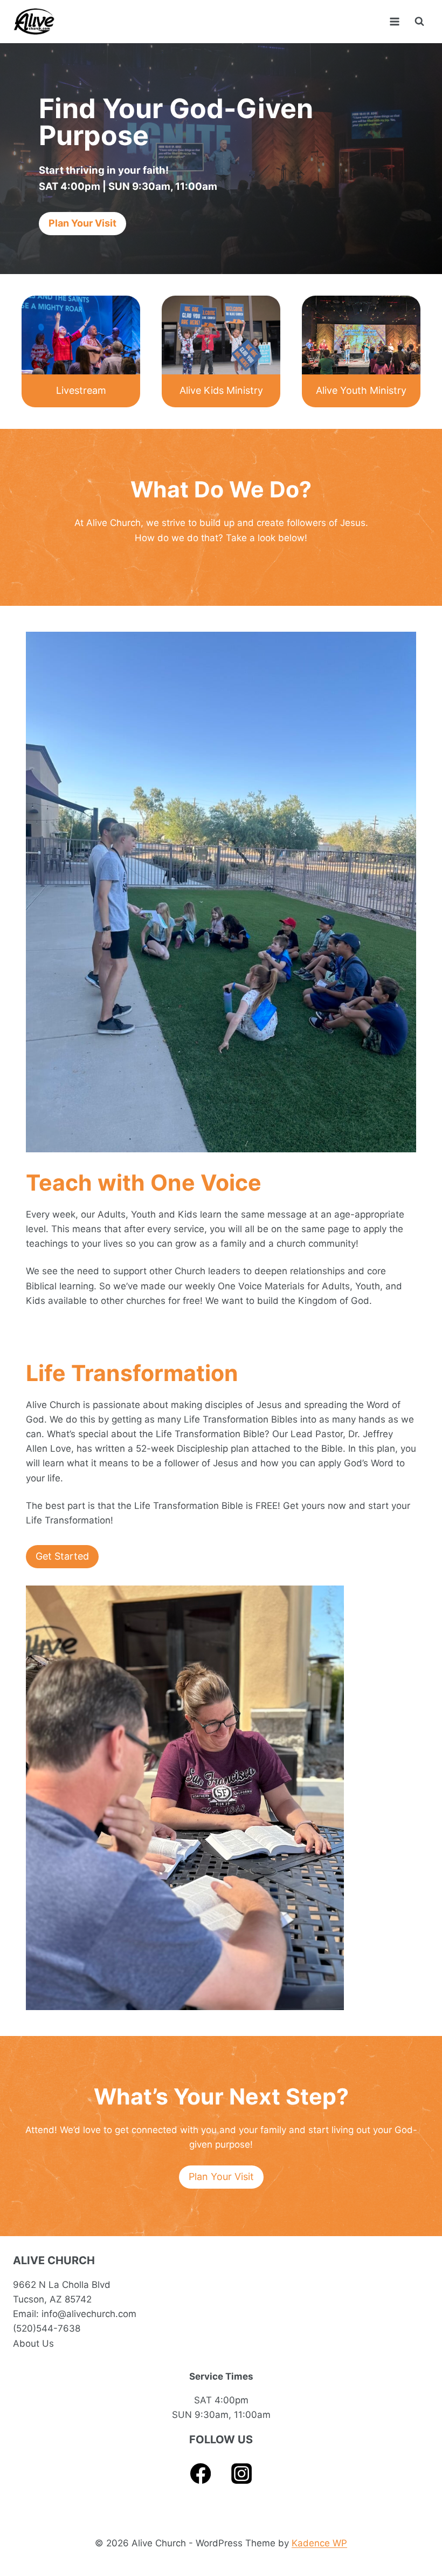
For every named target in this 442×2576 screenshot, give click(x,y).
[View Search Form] (419, 22)
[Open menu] (394, 21)
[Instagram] (242, 2474)
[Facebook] (201, 2474)
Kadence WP (319, 2543)
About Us (33, 2343)
